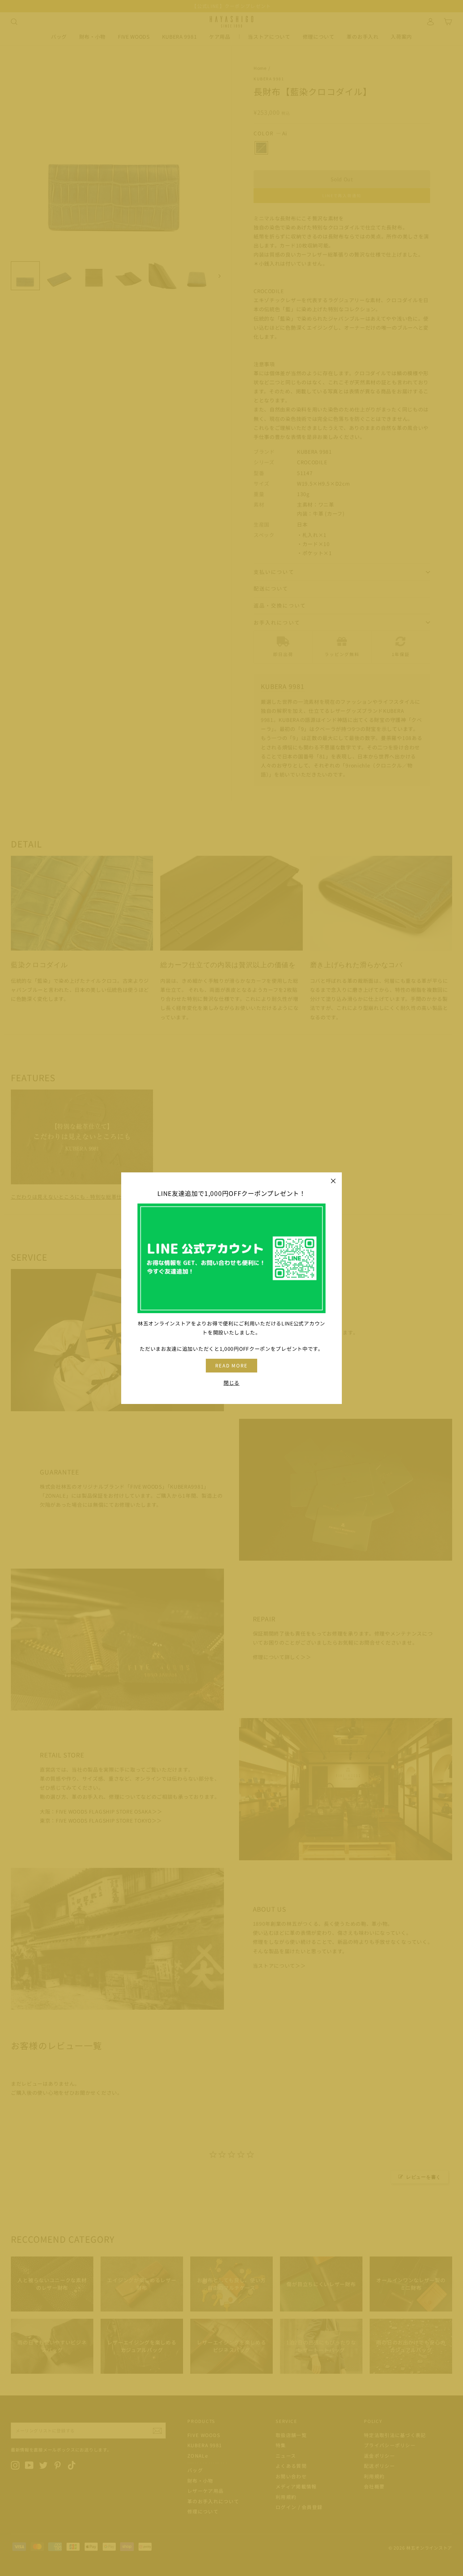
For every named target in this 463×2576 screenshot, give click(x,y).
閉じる (231, 1382)
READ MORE (232, 1365)
